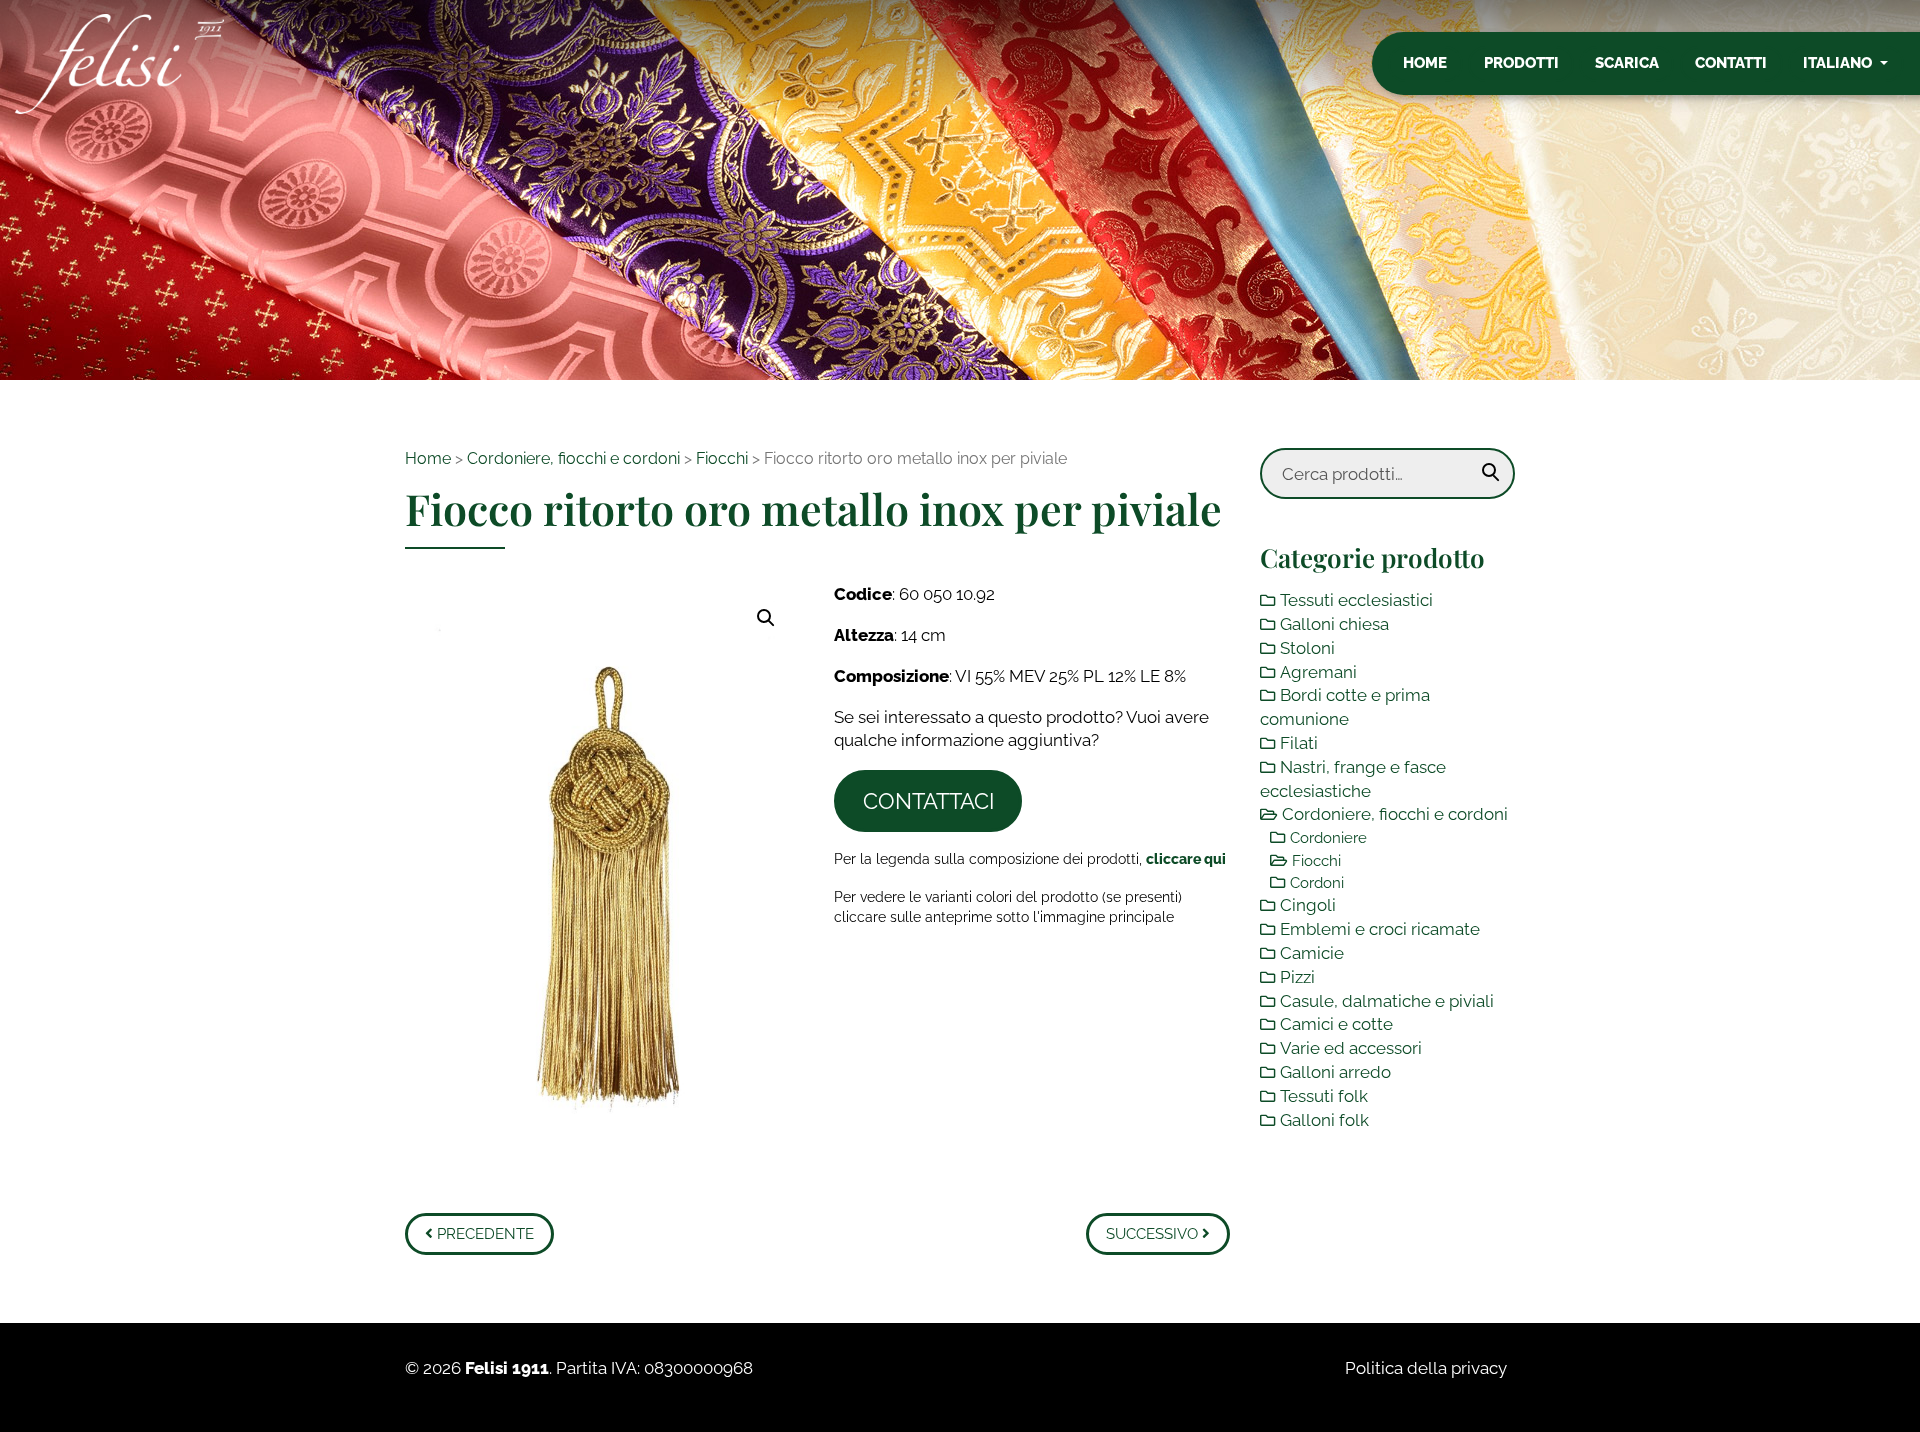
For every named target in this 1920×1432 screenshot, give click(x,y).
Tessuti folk (1324, 1096)
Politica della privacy (1426, 1368)
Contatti (1731, 63)
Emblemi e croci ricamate (1380, 929)
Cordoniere (1328, 838)
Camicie (1312, 953)
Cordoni (1317, 883)
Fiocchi (722, 458)
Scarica (1627, 63)
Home (1425, 63)
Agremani (1318, 672)
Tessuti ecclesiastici (1356, 600)
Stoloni (1307, 648)
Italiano (1839, 63)
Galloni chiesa (1334, 624)
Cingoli (1308, 905)
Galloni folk (1324, 1120)
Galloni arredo (1335, 1072)
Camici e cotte (1336, 1024)
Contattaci (928, 801)
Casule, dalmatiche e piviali (1387, 1001)
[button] (766, 618)
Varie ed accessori (1351, 1048)
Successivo (1154, 1234)
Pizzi (1297, 977)
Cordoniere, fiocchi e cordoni (573, 458)
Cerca (1491, 473)
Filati (1299, 743)
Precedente (483, 1234)
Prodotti (1521, 63)
